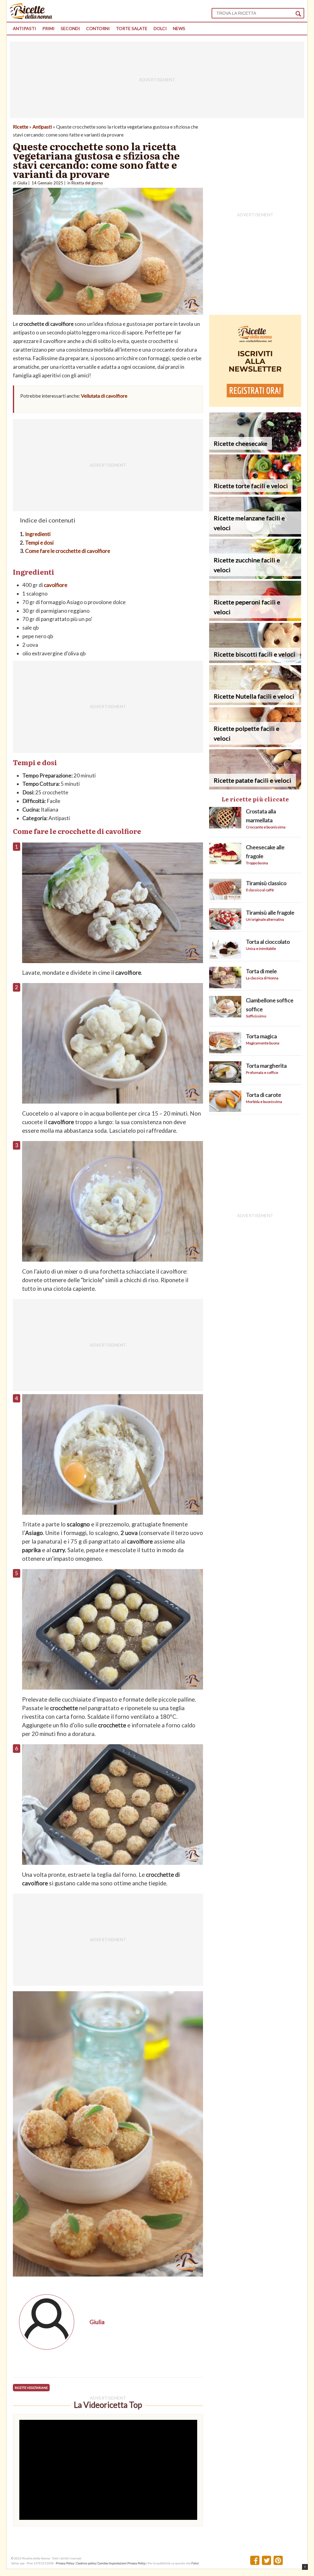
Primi (48, 28)
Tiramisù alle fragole (270, 912)
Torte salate (132, 28)
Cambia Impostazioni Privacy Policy (122, 2563)
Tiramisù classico (266, 883)
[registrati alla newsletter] (255, 405)
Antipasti (25, 28)
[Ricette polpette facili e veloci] (255, 745)
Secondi (70, 28)
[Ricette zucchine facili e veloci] (255, 577)
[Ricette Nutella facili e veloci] (255, 703)
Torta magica (261, 1036)
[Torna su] (305, 2567)
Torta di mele (261, 971)
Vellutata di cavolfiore (104, 396)
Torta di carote (264, 1095)
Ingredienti (38, 534)
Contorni (98, 28)
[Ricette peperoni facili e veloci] (255, 619)
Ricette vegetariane (31, 2388)
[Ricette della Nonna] (31, 17)
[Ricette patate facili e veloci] (255, 787)
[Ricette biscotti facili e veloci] (255, 661)
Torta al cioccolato (268, 942)
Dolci (160, 28)
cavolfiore (56, 585)
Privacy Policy (65, 2563)
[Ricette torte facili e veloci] (255, 493)
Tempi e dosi (39, 543)
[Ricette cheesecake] (255, 451)
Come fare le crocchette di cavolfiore (68, 551)
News (179, 28)
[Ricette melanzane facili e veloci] (255, 535)
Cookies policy (86, 2563)
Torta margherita (266, 1066)
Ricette (21, 127)
